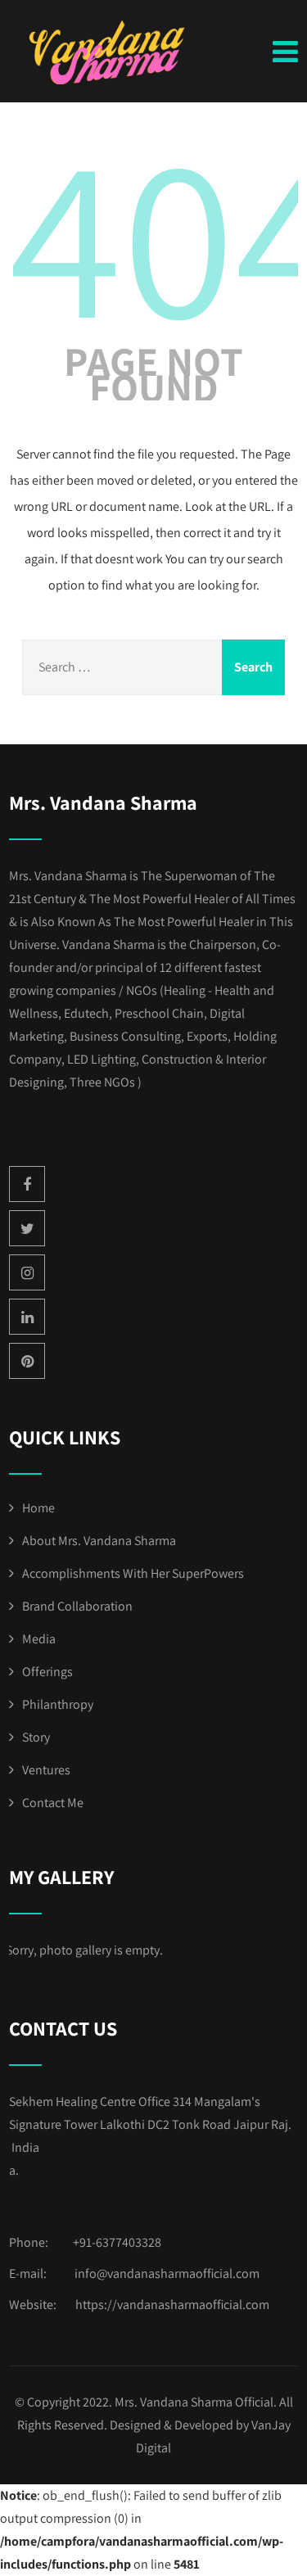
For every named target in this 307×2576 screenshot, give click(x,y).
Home (38, 1508)
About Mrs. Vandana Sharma (99, 1541)
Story (36, 1737)
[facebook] (27, 1184)
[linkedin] (27, 1317)
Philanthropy (58, 1704)
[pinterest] (27, 1361)
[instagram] (27, 1272)
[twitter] (27, 1228)
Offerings (47, 1672)
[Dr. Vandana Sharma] (111, 52)
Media (39, 1639)
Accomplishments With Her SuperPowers (133, 1573)
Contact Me (53, 1803)
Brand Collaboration (77, 1606)
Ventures (46, 1770)
